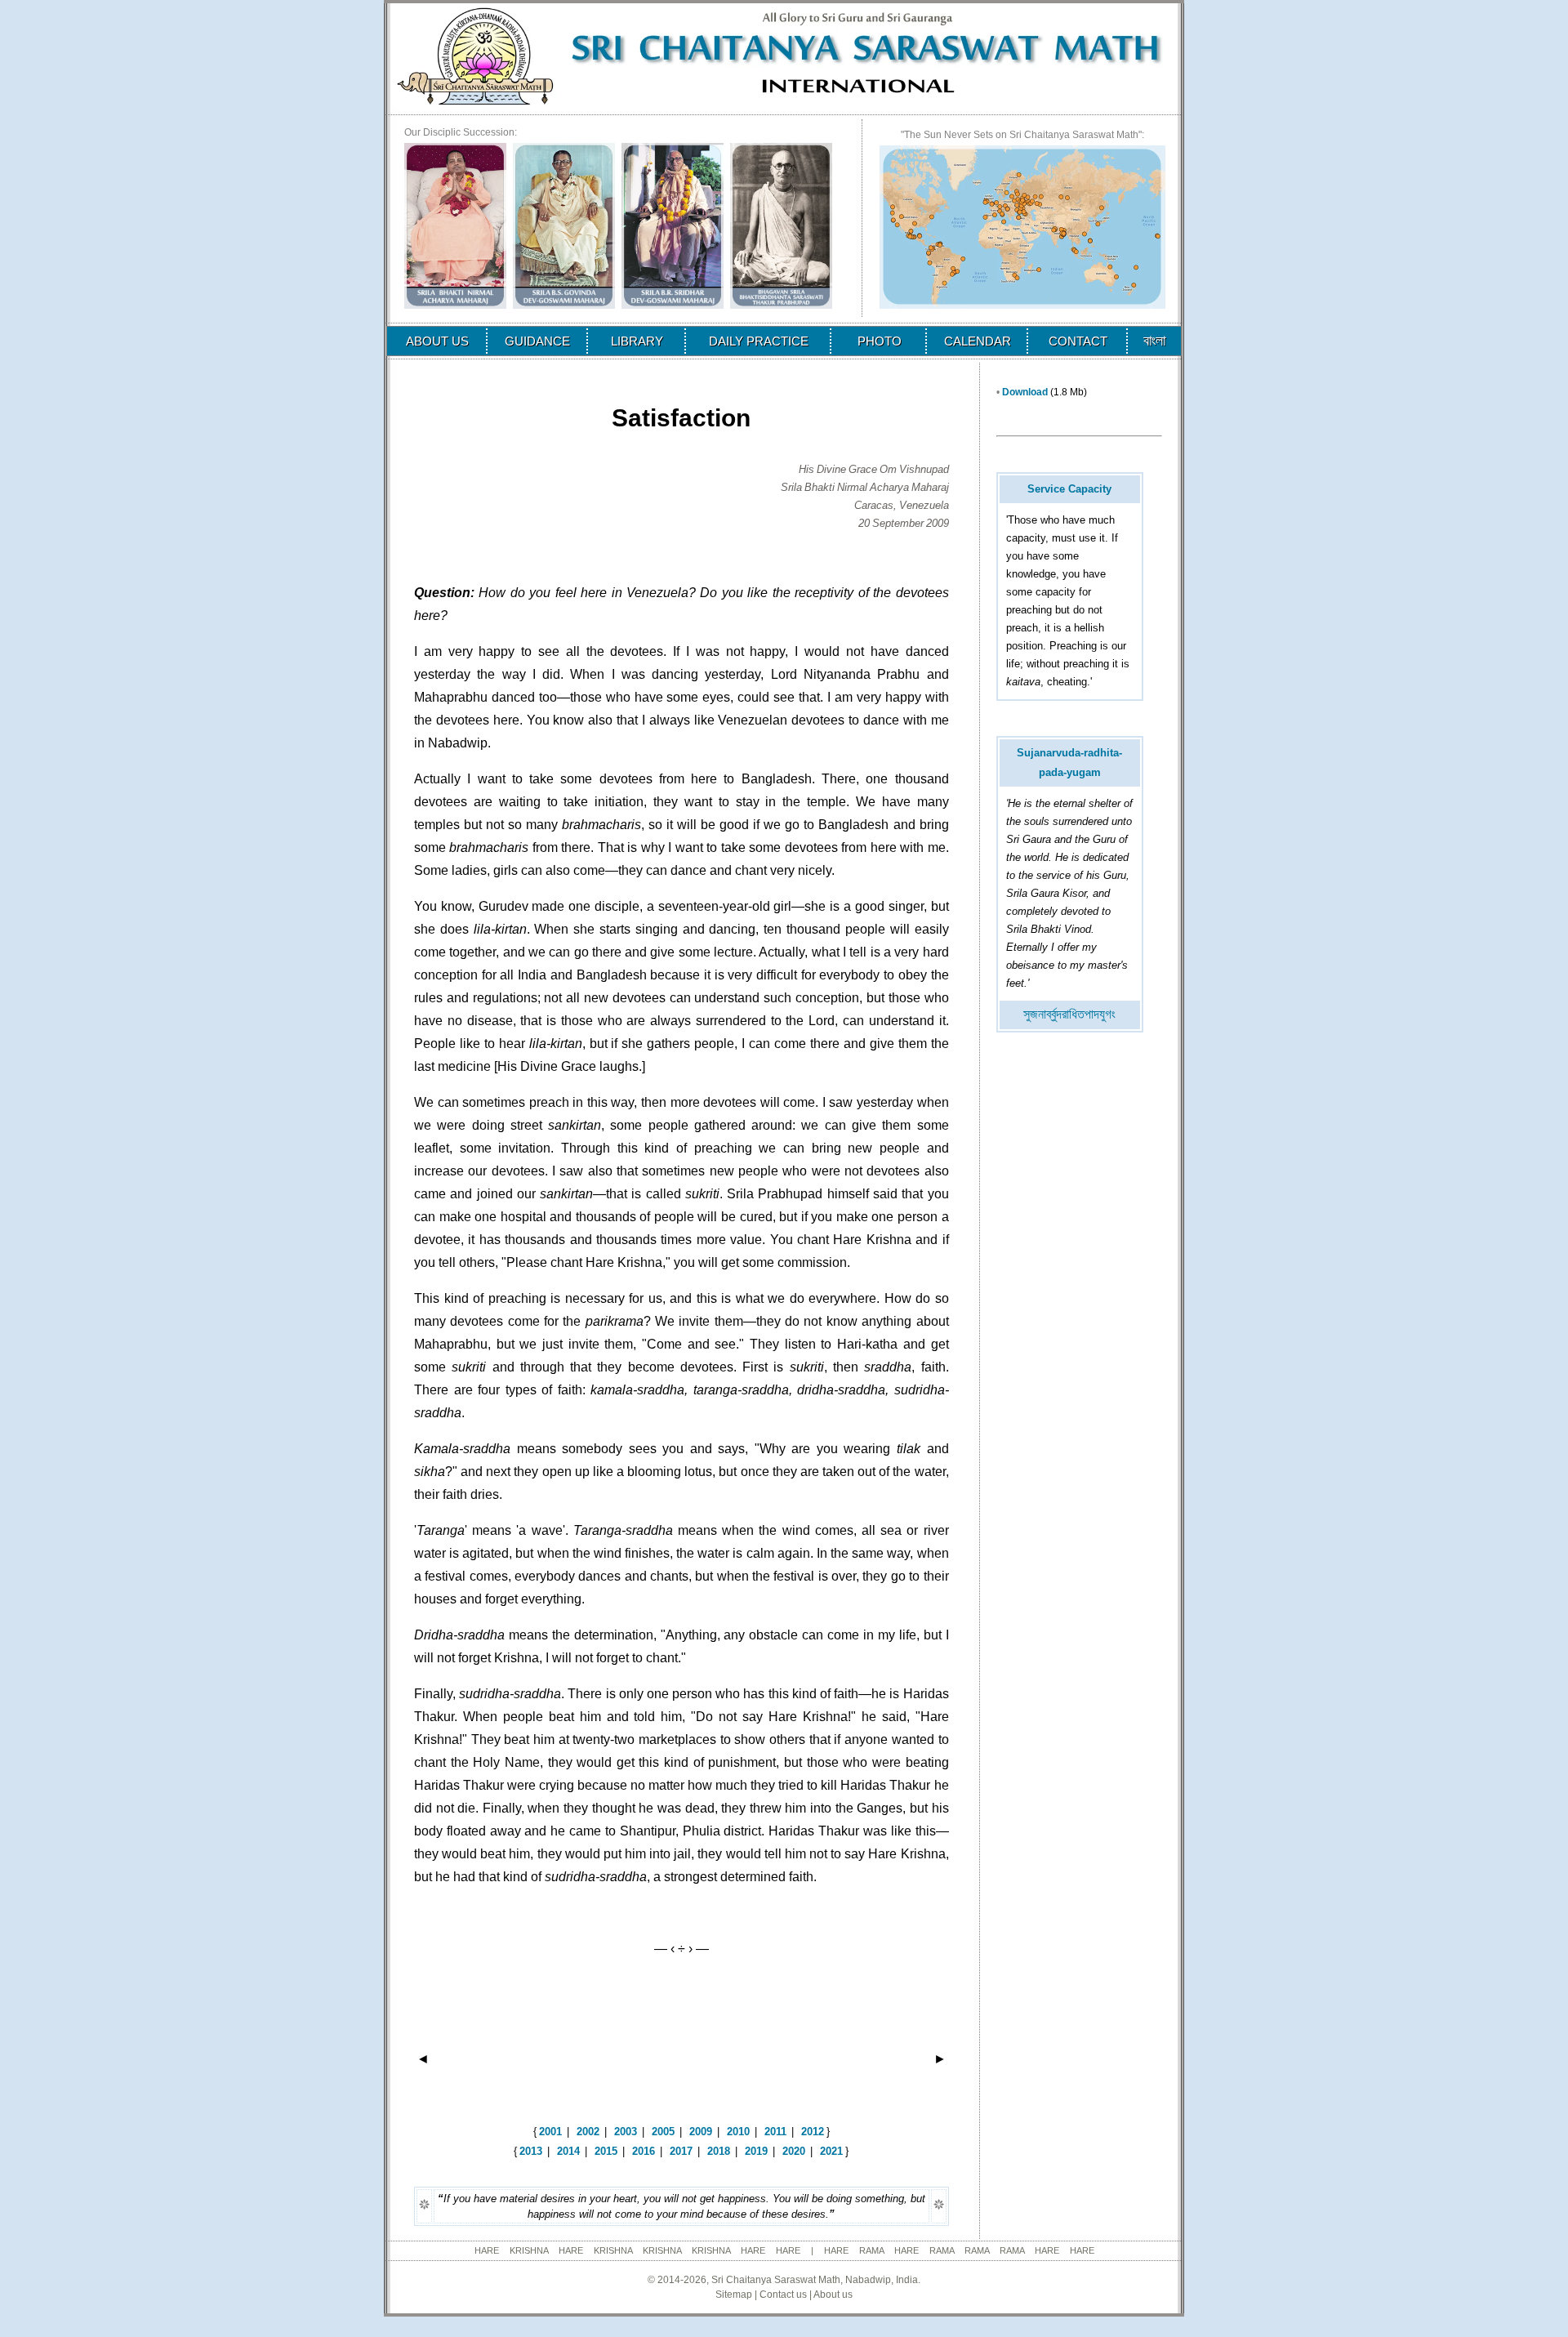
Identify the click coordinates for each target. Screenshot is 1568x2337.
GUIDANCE (537, 341)
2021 (831, 2151)
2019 (756, 2151)
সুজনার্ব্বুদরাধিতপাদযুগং (1069, 1014)
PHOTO (880, 341)
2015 (606, 2151)
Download (1025, 392)
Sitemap (734, 2295)
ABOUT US (437, 341)
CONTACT (1078, 341)
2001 (550, 2132)
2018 (719, 2151)
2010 (738, 2132)
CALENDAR (978, 341)
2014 (568, 2151)
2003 (626, 2132)
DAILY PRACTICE (759, 341)
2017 (681, 2151)
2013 (531, 2151)
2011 (775, 2132)
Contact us (783, 2295)
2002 (588, 2132)
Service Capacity (1069, 489)
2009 (701, 2132)
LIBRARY (637, 341)
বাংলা (1154, 341)
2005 (663, 2132)
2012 (813, 2132)
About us (833, 2295)
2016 (644, 2151)
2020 (794, 2151)
